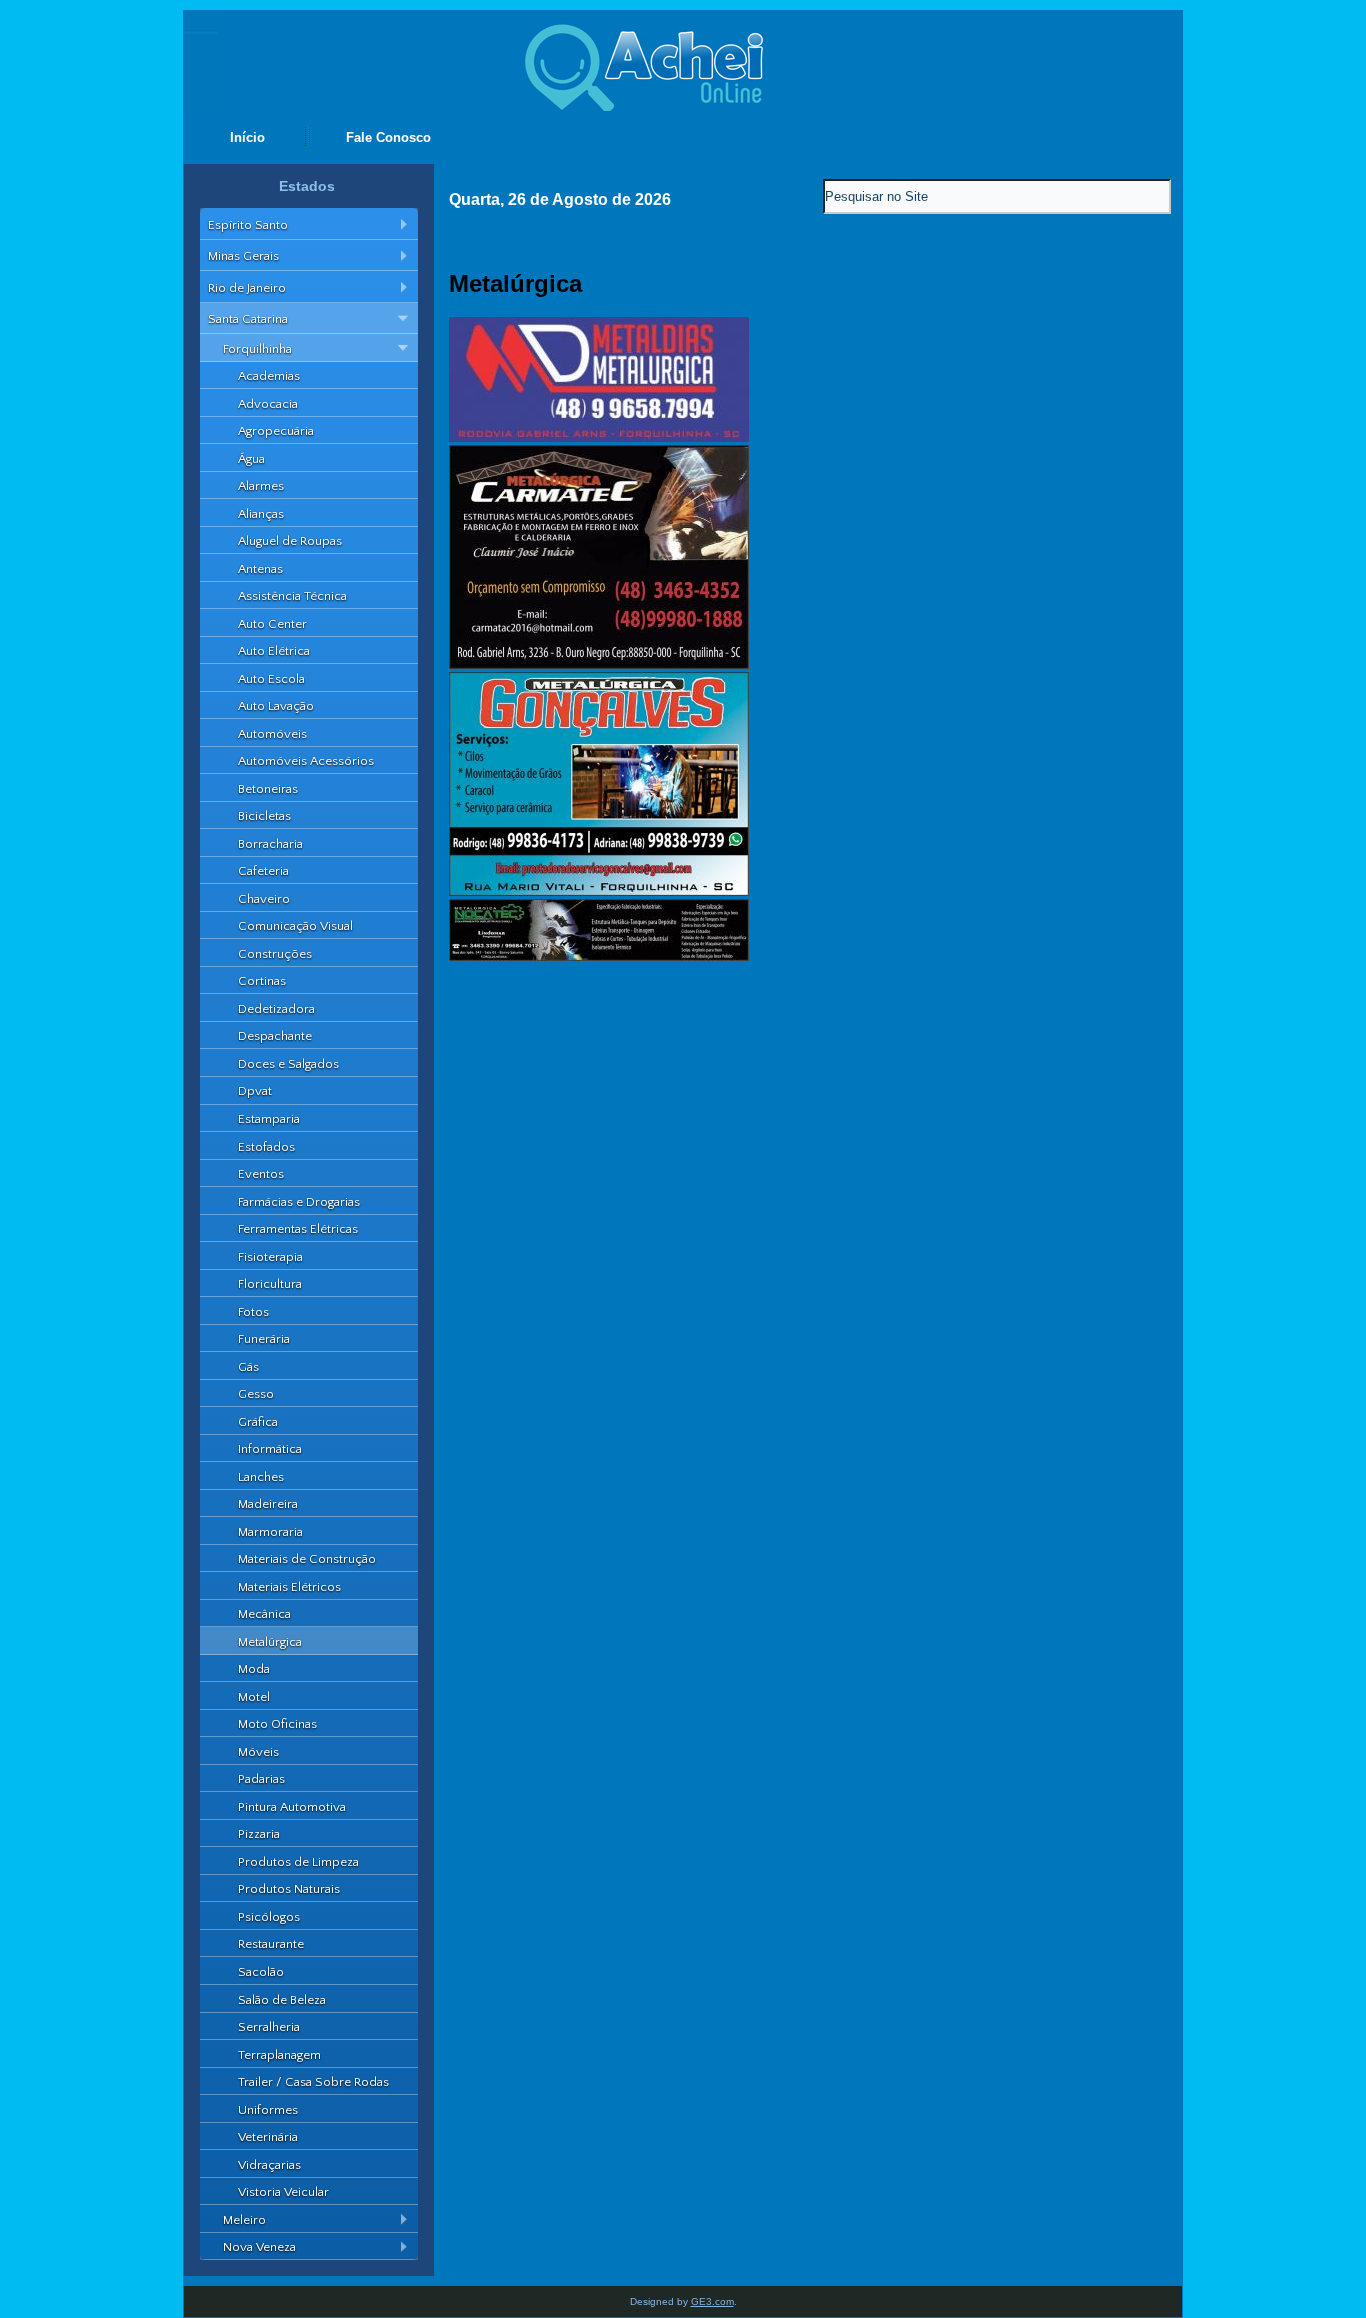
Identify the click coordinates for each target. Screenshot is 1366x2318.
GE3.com (712, 2301)
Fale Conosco (388, 137)
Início (247, 137)
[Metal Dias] (599, 437)
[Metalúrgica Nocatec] (599, 956)
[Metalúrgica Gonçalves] (599, 891)
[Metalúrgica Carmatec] (599, 664)
